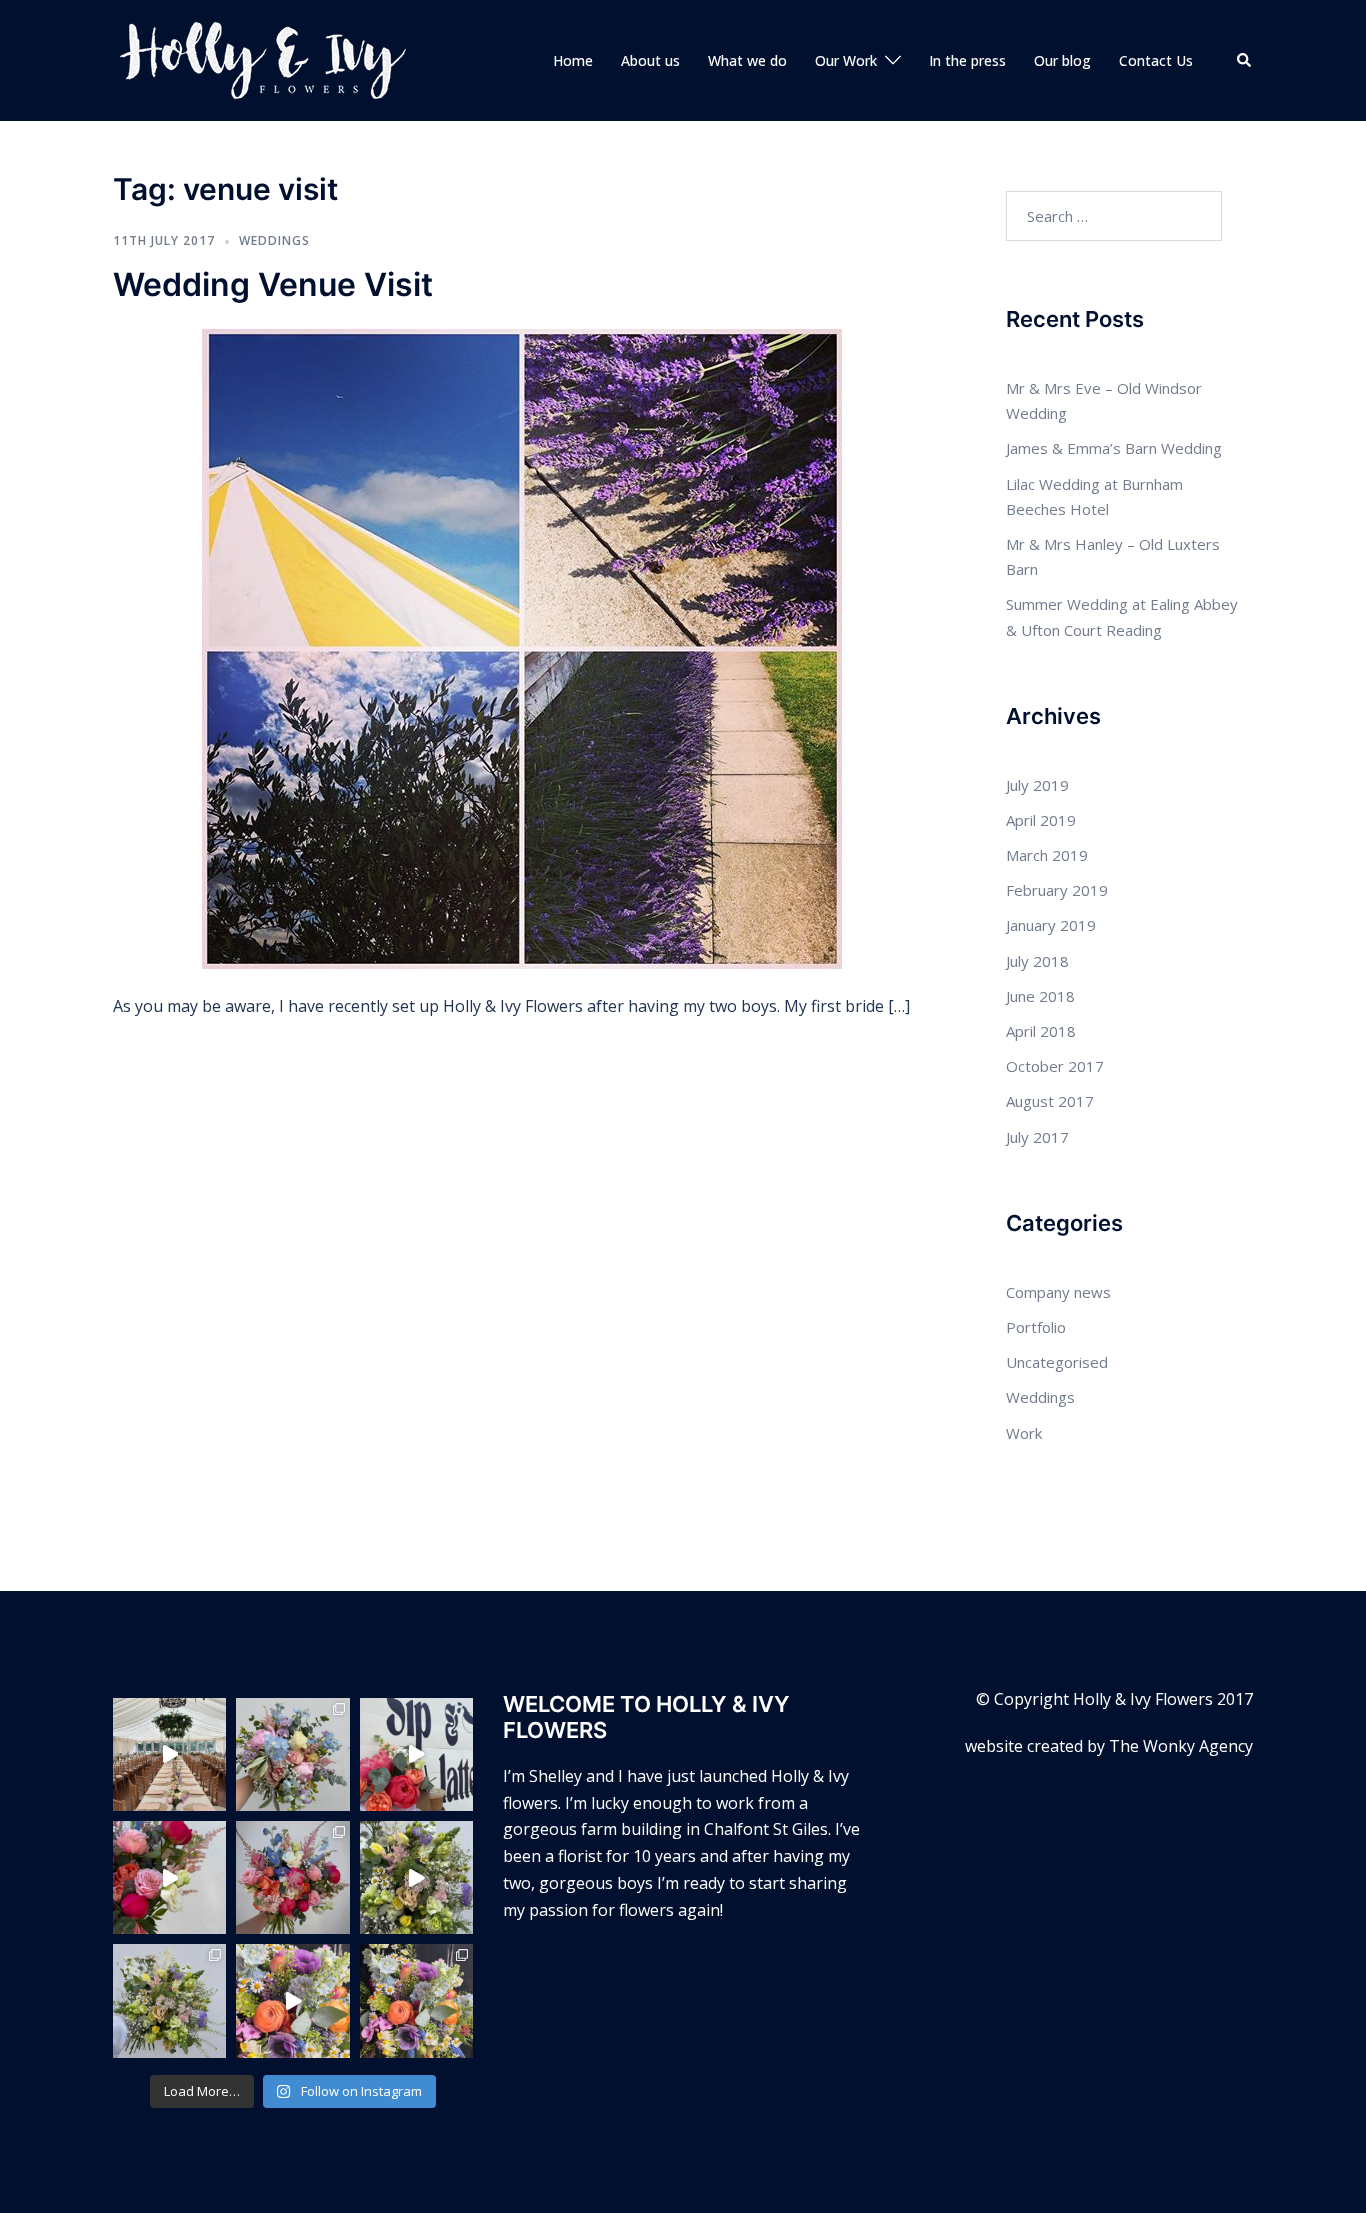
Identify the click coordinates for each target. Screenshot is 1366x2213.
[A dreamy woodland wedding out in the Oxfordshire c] (416, 1877)
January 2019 (1051, 925)
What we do (747, 60)
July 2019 (1037, 785)
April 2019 (1041, 820)
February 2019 (1057, 890)
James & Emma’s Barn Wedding (1114, 448)
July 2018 (1037, 961)
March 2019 (1047, 855)
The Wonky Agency (1181, 1746)
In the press (967, 60)
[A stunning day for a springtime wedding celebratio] (292, 2000)
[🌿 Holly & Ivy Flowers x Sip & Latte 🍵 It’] (416, 1754)
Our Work (846, 60)
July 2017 (1037, 1137)
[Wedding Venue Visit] (522, 647)
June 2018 (1040, 996)
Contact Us (1156, 60)
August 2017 (1050, 1101)
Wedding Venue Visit (273, 284)
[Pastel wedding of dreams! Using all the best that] (169, 1754)
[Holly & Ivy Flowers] (263, 59)
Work (1024, 1433)
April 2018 (1041, 1031)
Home (573, 60)
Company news (1058, 1292)
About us (650, 60)
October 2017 (1055, 1066)
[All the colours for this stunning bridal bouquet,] (169, 1877)
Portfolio (1036, 1327)
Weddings (274, 240)
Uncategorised (1057, 1362)
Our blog (1062, 60)
